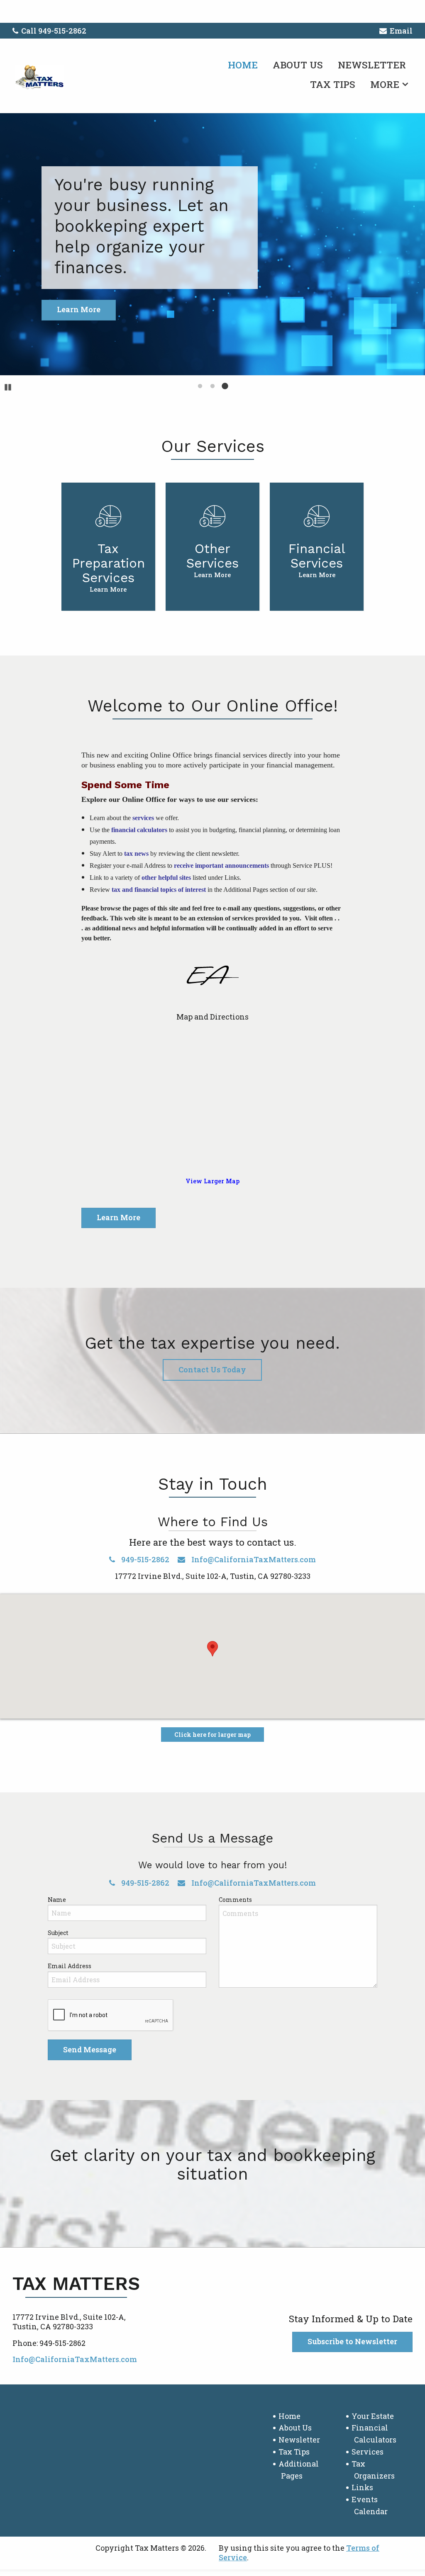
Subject (58, 1933)
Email (401, 31)
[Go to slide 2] (212, 386)
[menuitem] (243, 63)
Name (57, 1900)
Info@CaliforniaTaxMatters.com (253, 1559)
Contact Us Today (212, 1369)
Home (243, 65)
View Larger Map (212, 1181)
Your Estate (373, 2416)
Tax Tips (333, 84)
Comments (235, 1900)
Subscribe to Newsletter (352, 2341)
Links (362, 2487)
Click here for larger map (212, 1735)
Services (368, 2452)
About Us (298, 65)
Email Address (70, 1966)
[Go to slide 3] (225, 386)
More (385, 84)
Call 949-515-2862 (54, 31)
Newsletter (372, 65)
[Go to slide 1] (200, 386)
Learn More (118, 1217)
